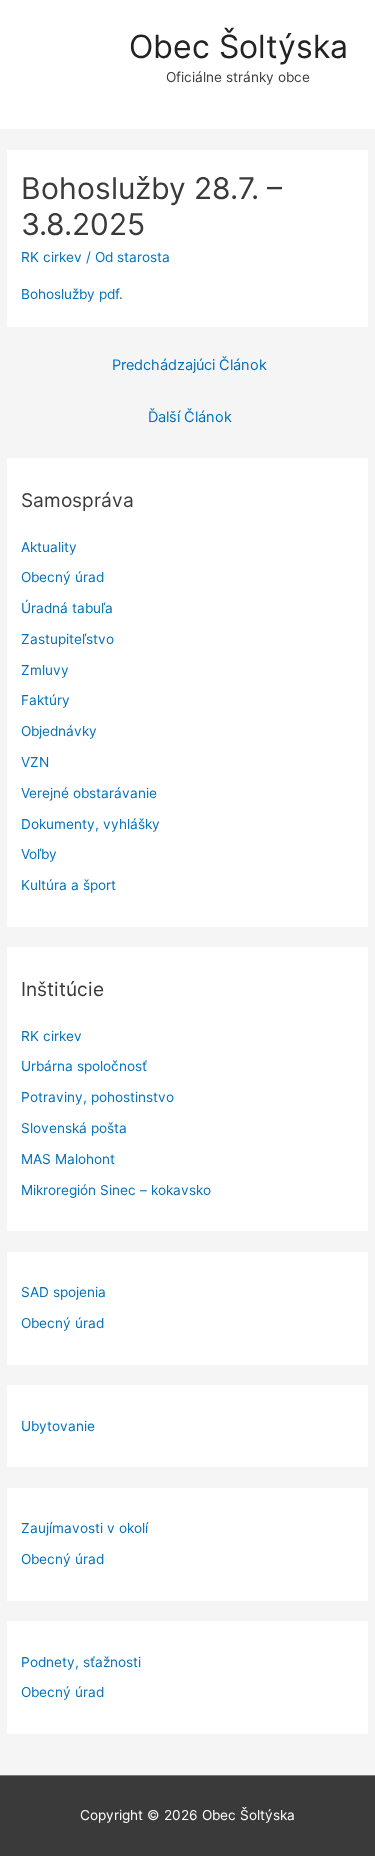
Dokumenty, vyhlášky (90, 824)
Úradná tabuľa (67, 608)
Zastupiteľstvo (67, 639)
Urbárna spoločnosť (84, 1066)
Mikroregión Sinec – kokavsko (116, 1190)
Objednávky (59, 731)
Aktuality (49, 547)
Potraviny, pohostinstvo (97, 1097)
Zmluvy (45, 670)
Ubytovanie (58, 1426)
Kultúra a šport (68, 885)
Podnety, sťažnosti (81, 1662)
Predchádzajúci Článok (189, 365)
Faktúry (45, 700)
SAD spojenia (63, 1292)
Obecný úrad (62, 577)
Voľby (39, 854)
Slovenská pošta (74, 1128)
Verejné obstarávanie (89, 793)
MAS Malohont (68, 1159)
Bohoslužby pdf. (72, 294)
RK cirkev (51, 1036)
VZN (35, 762)
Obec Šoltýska (238, 46)
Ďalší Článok (190, 417)
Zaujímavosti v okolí (84, 1528)
